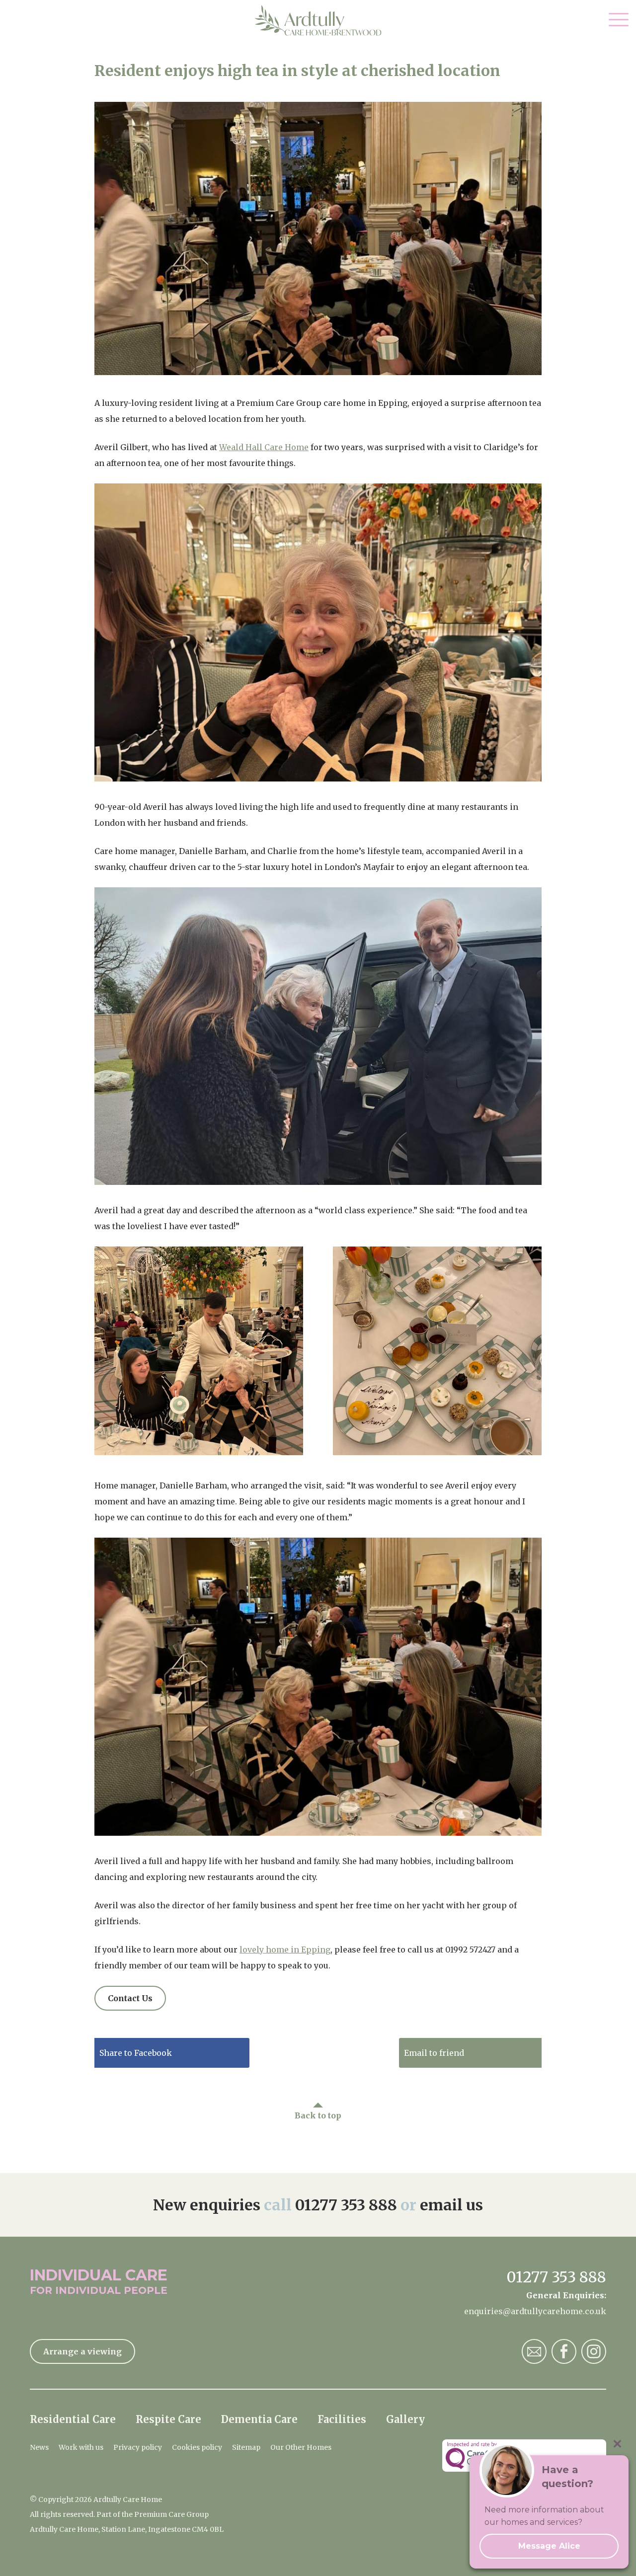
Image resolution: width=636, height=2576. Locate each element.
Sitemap (246, 2447)
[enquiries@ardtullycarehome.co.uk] (534, 2351)
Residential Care (73, 2419)
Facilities (342, 2419)
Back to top (318, 2115)
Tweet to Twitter (288, 2053)
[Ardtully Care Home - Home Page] (318, 20)
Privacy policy (138, 2447)
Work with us (81, 2447)
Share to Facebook (136, 2053)
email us (451, 2205)
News (39, 2447)
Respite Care (168, 2419)
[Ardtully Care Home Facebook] (564, 2351)
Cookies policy (197, 2447)
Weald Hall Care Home (264, 447)
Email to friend (434, 2053)
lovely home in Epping (285, 1950)
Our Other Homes (301, 2447)
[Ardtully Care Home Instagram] (594, 2351)
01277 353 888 (346, 2205)
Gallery (405, 2419)
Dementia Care (259, 2419)
